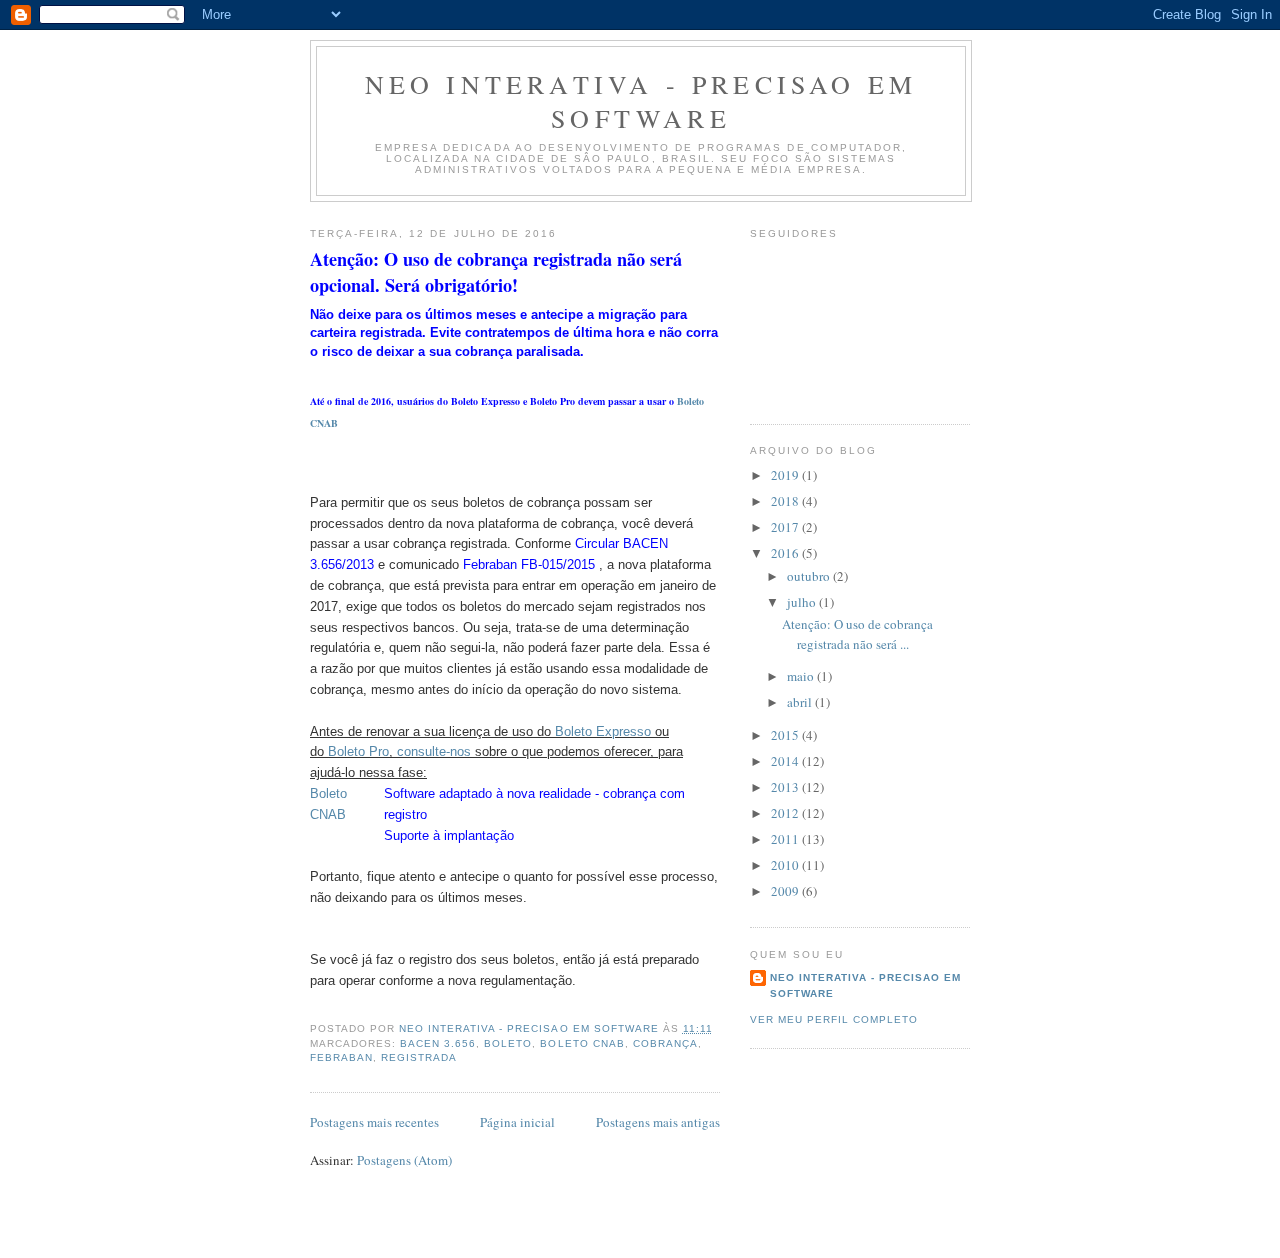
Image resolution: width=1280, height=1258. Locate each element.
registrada (419, 1057)
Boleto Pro (358, 751)
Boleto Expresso (603, 731)
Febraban (341, 1057)
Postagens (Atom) (404, 1160)
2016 (786, 553)
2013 (786, 787)
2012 (786, 813)
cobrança (665, 1043)
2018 (786, 501)
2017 (786, 527)
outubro (810, 576)
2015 (786, 735)
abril (801, 702)
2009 (786, 891)
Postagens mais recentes (374, 1122)
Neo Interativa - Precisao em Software (641, 101)
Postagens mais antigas (658, 1122)
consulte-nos (434, 751)
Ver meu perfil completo (834, 1019)
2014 (786, 761)
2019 (786, 475)
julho (803, 602)
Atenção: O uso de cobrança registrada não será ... (857, 634)
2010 (786, 865)
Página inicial (517, 1122)
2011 (786, 839)
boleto (508, 1043)
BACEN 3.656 (438, 1043)
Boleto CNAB (582, 1043)
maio (802, 676)
